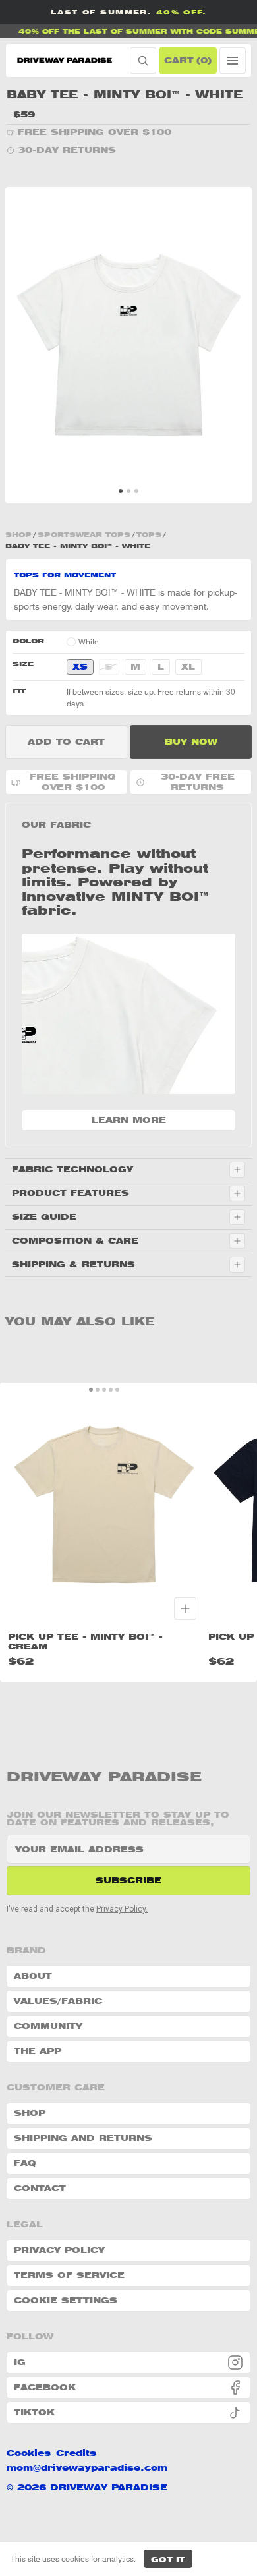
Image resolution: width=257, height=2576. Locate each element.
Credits (76, 2453)
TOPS (149, 534)
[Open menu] (233, 61)
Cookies (29, 2453)
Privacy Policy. (122, 1909)
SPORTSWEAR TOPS (84, 534)
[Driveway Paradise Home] (66, 61)
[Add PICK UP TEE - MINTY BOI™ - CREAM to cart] (185, 1609)
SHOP (18, 534)
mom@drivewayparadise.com (87, 2468)
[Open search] (143, 61)
